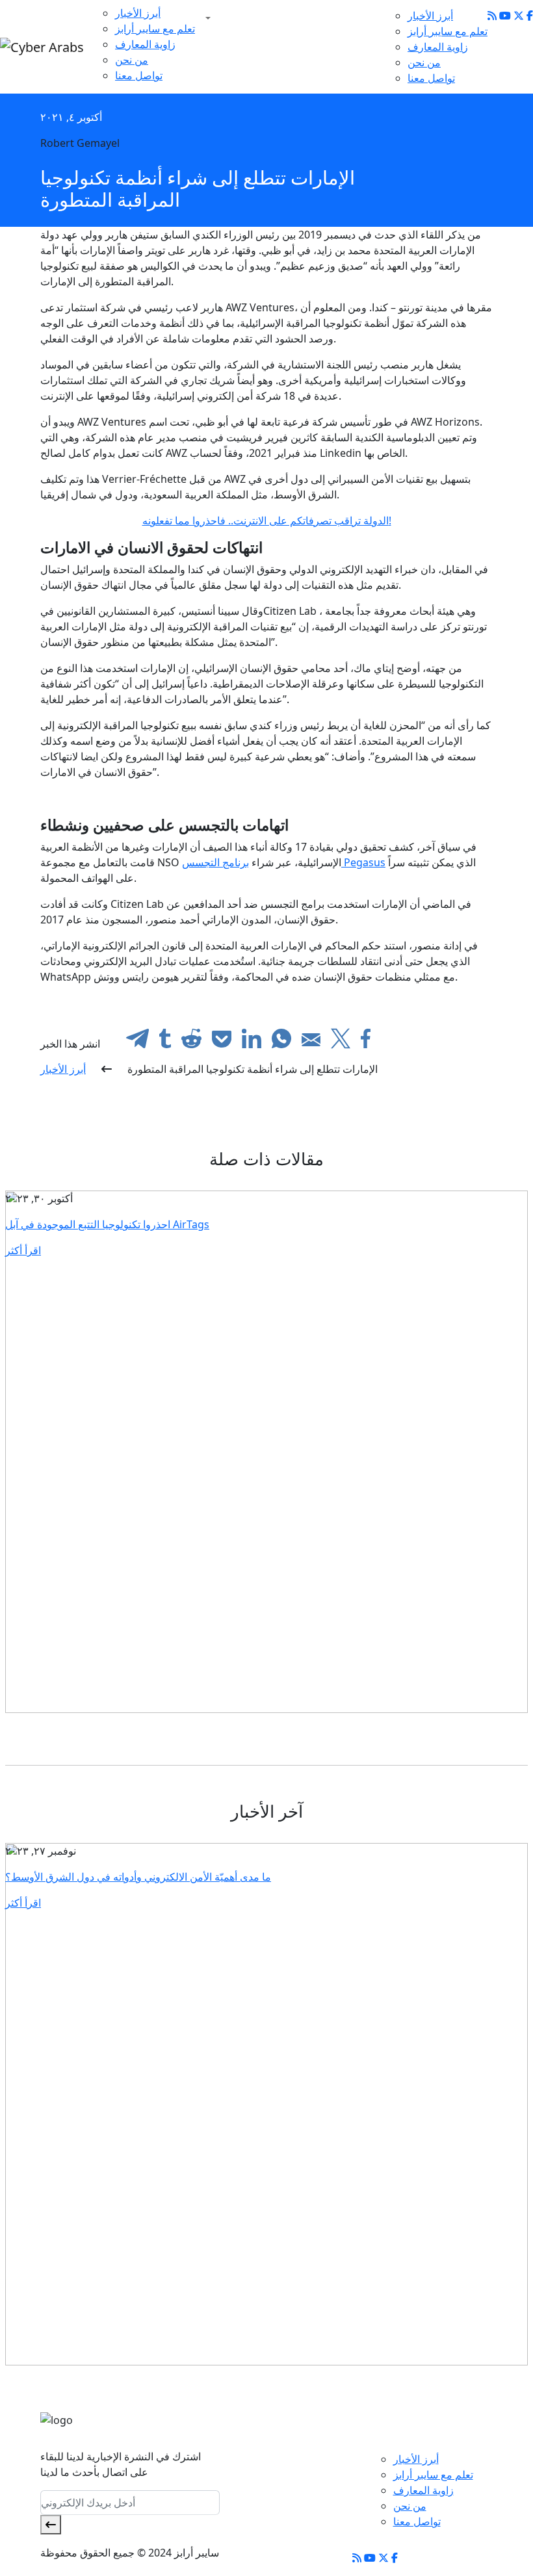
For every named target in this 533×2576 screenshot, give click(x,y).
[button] (205, 18)
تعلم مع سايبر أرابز (155, 29)
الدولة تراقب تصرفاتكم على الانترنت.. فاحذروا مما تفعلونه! (267, 521)
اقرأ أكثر (23, 1250)
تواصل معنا (139, 75)
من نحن (132, 60)
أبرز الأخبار (138, 13)
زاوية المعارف (145, 44)
